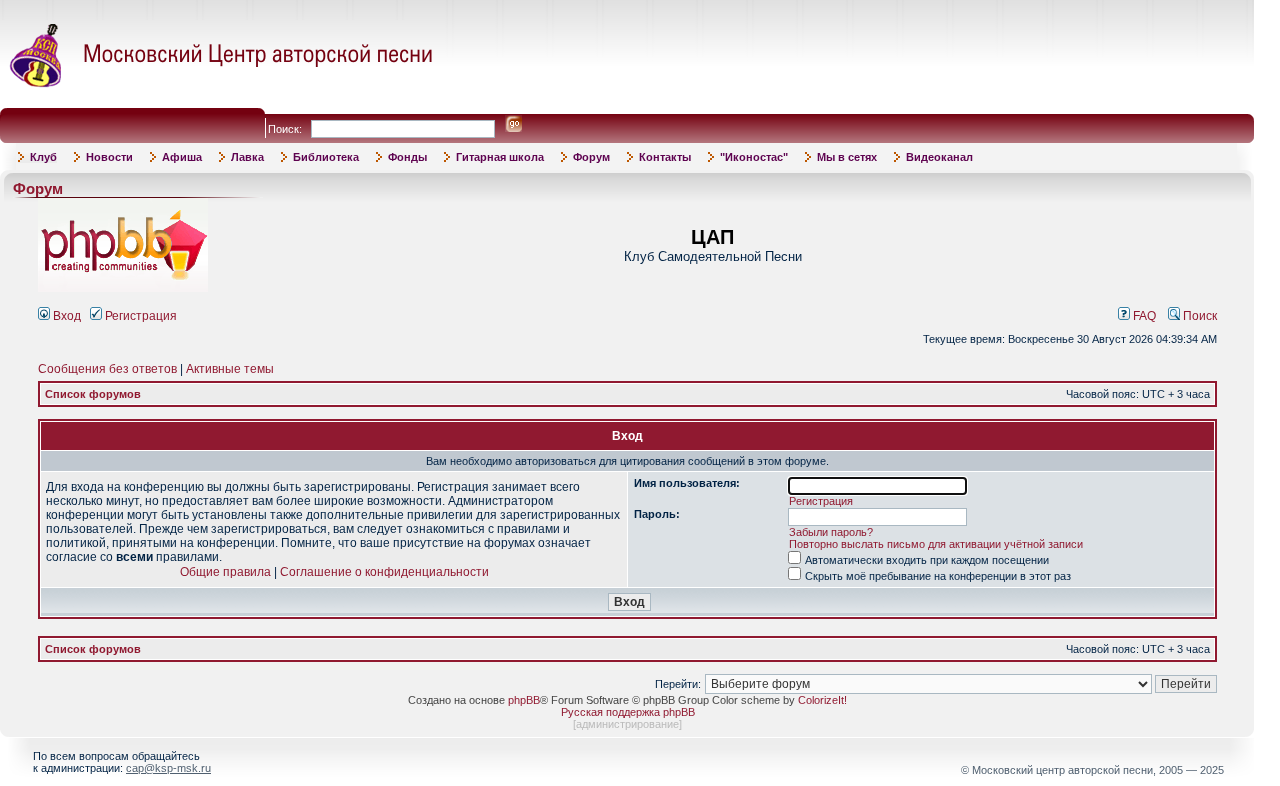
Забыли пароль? (831, 532)
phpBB (524, 700)
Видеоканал (939, 157)
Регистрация (139, 316)
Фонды (407, 157)
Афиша (182, 157)
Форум (591, 157)
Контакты (665, 157)
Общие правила (225, 572)
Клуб (43, 157)
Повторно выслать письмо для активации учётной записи (936, 544)
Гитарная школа (500, 157)
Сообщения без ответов (107, 369)
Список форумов (93, 394)
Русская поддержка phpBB (628, 712)
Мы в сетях (847, 157)
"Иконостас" (754, 157)
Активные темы (230, 369)
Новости (109, 157)
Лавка (247, 157)
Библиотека (326, 157)
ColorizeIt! (822, 700)
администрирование (627, 724)
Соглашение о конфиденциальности (384, 572)
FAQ (1143, 316)
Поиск (1198, 316)
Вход (65, 316)
